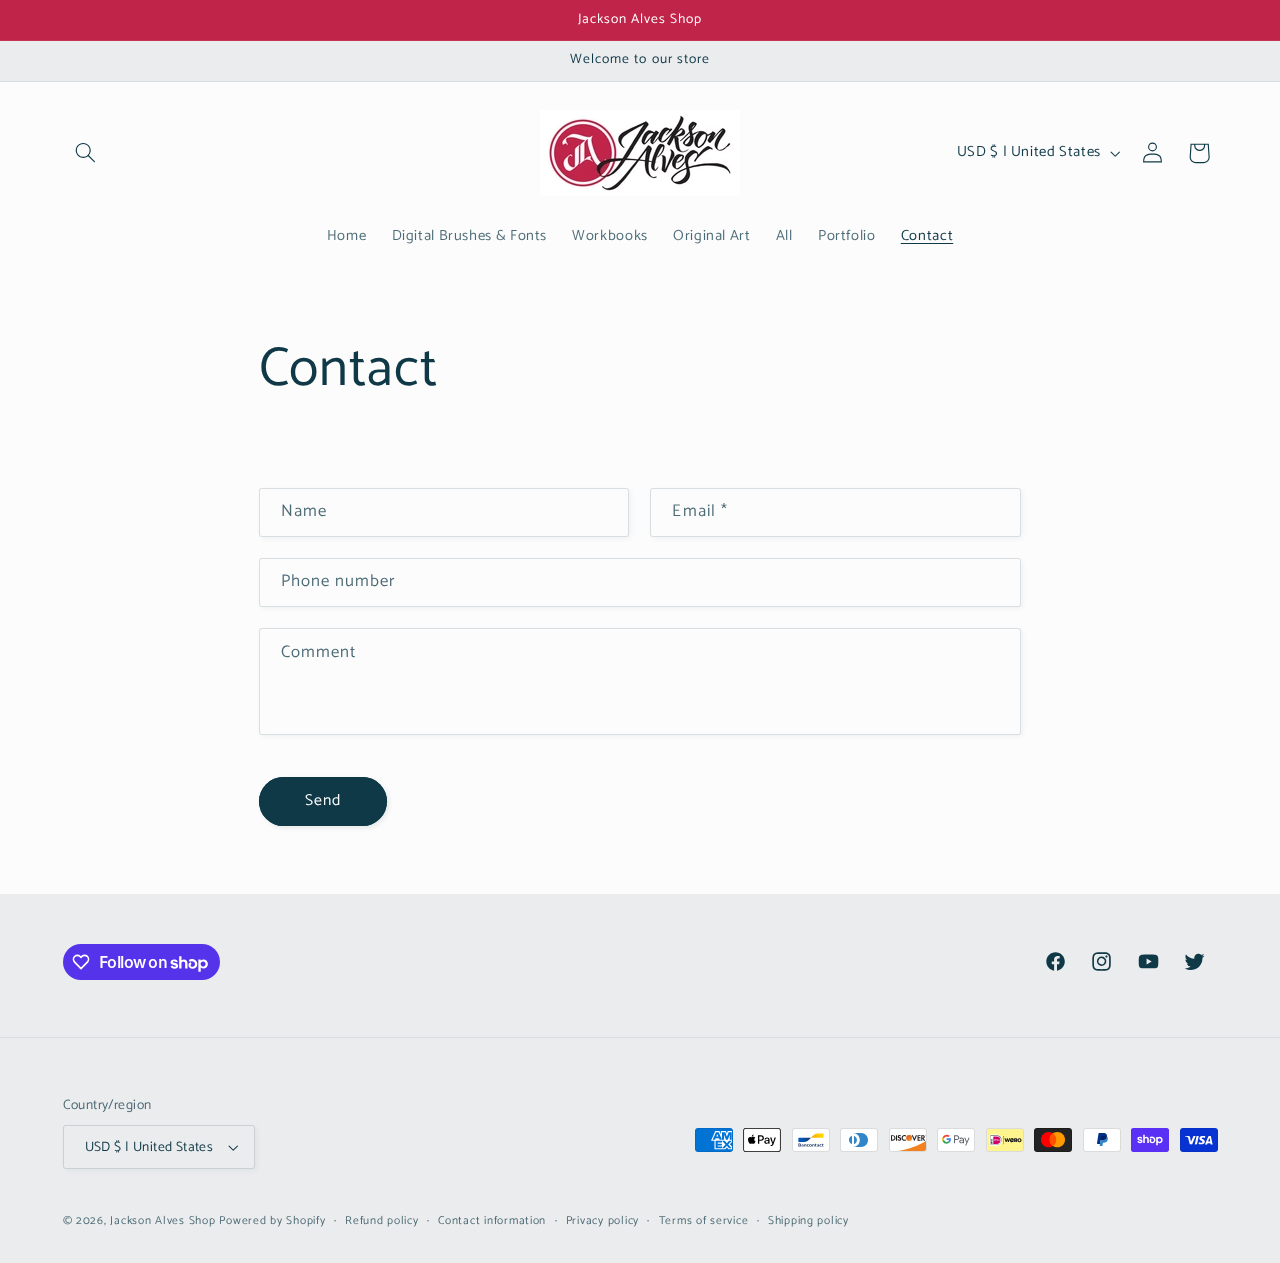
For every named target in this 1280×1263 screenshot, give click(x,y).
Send (323, 801)
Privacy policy (602, 1220)
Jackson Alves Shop (162, 1220)
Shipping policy (808, 1220)
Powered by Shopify (272, 1220)
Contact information (492, 1220)
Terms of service (704, 1220)
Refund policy (382, 1220)
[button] (86, 153)
